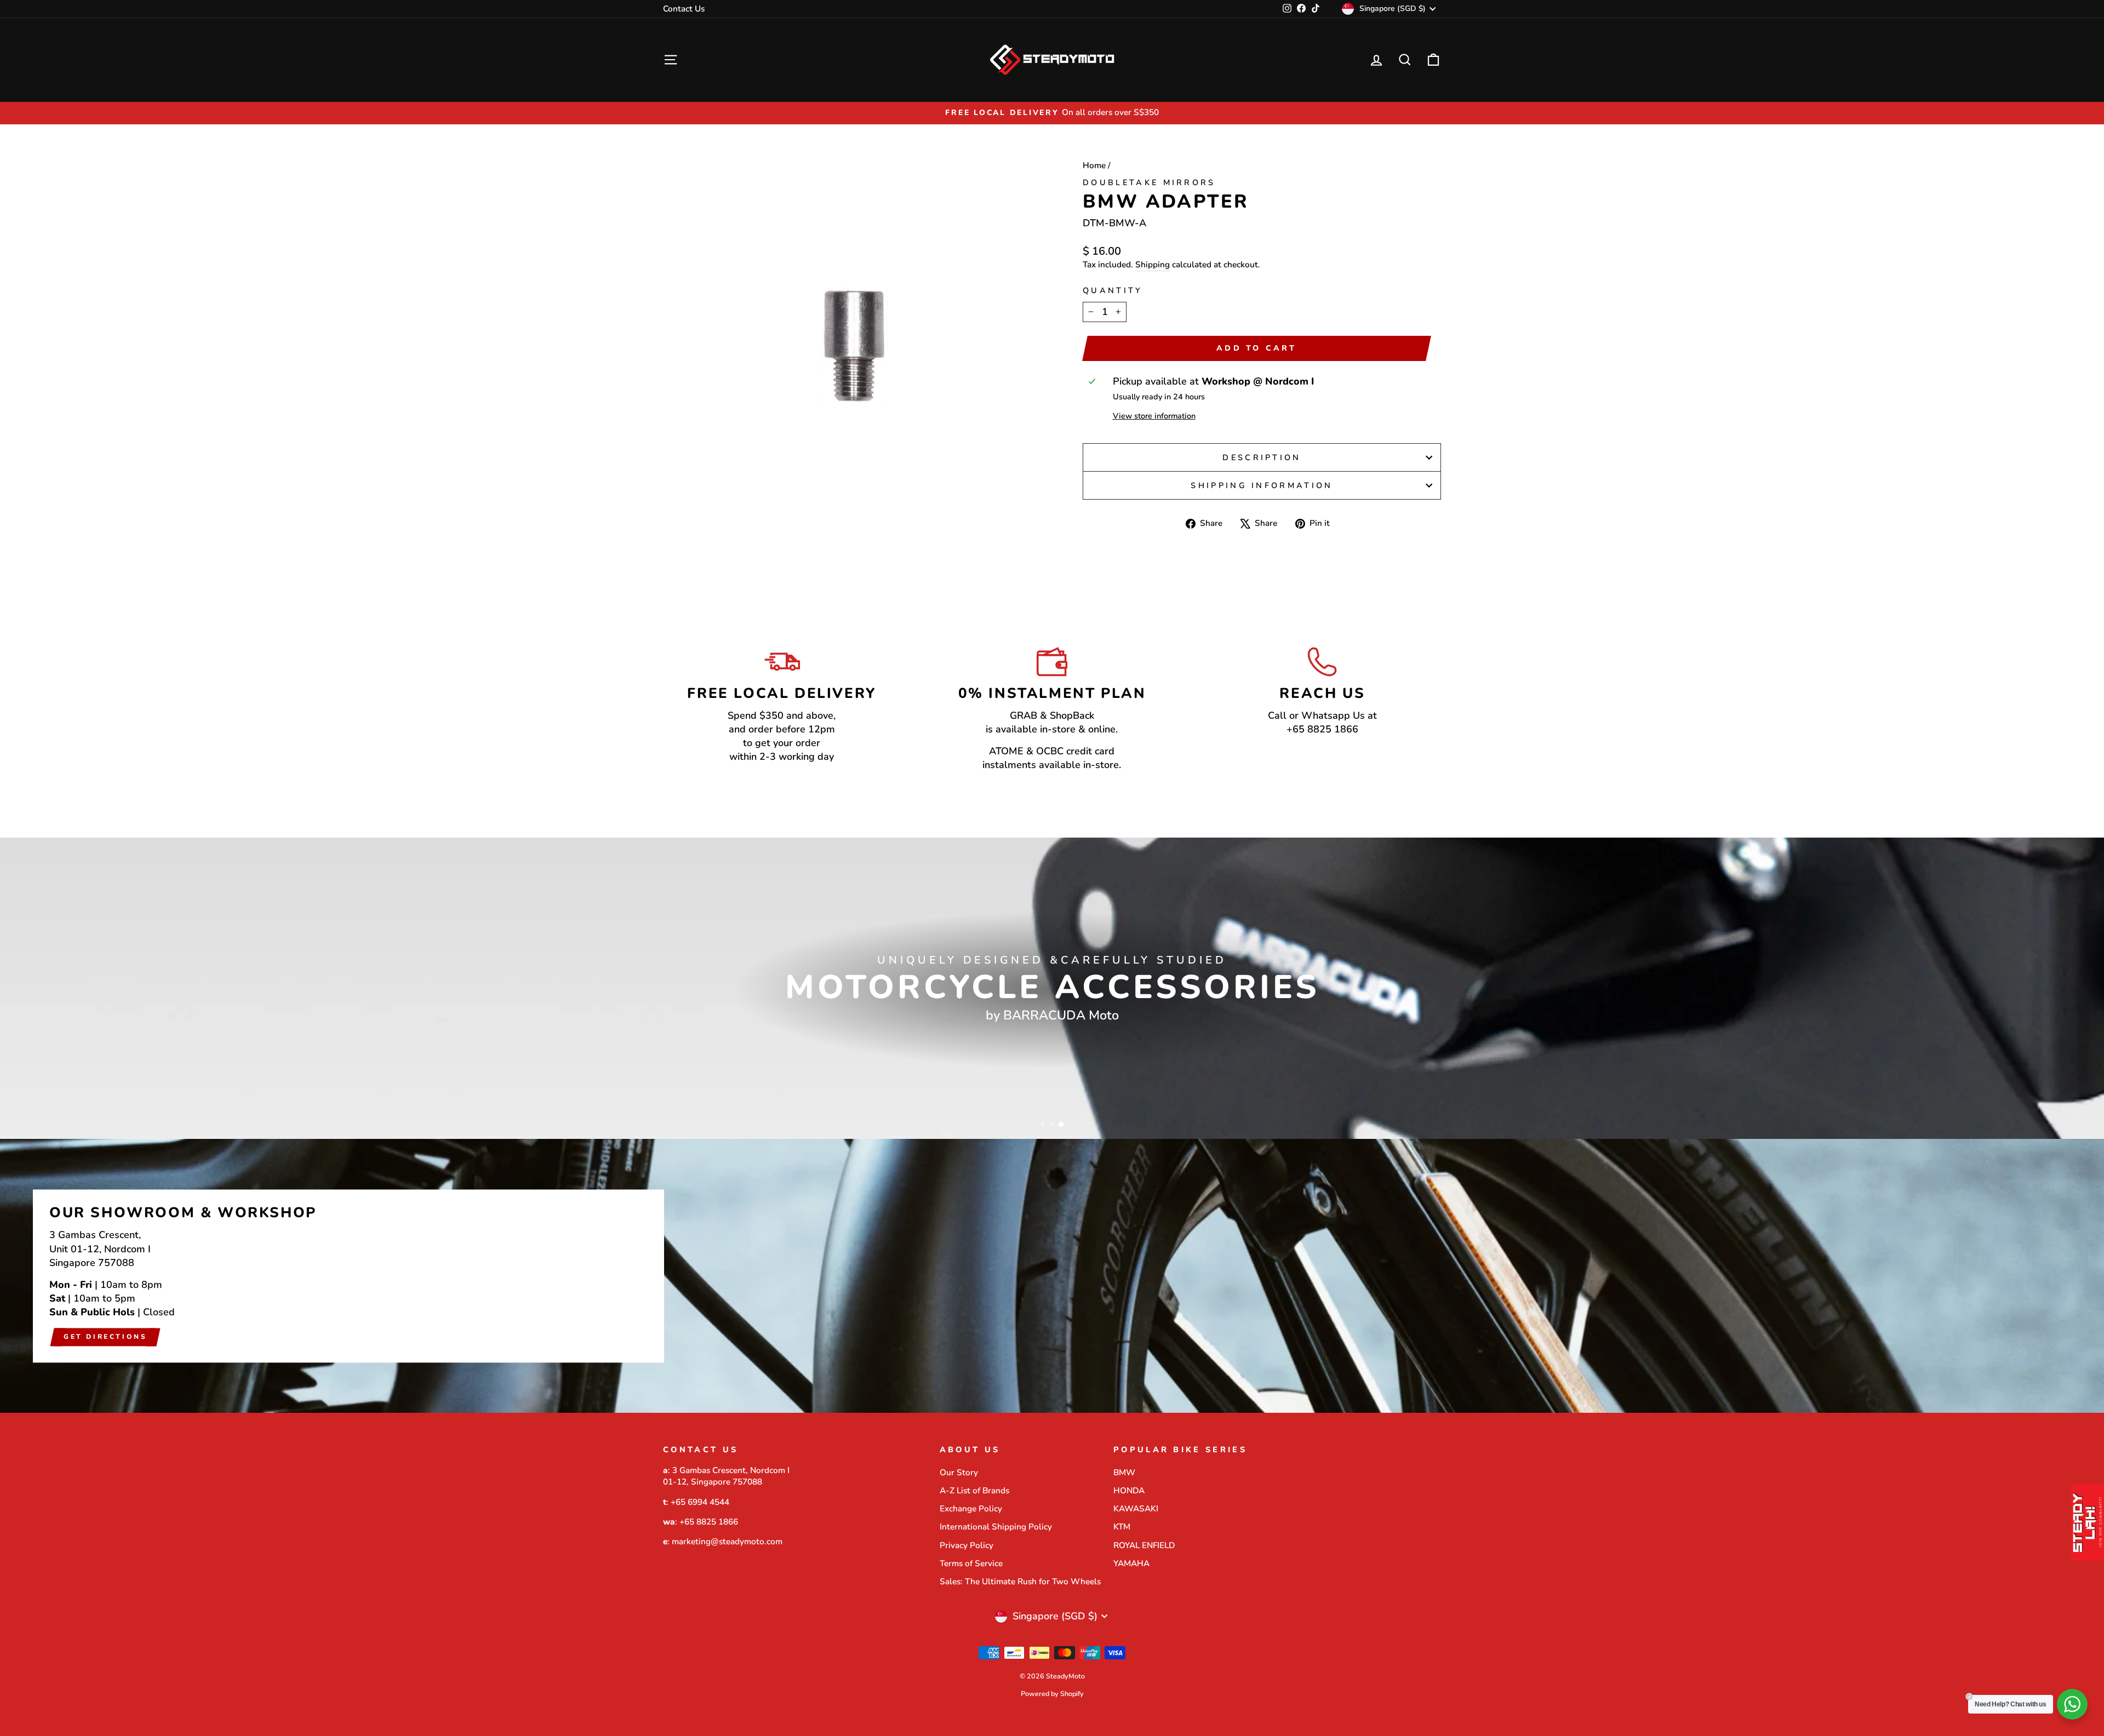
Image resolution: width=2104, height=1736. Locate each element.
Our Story (959, 1473)
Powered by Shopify (1052, 1694)
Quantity (1113, 290)
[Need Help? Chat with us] (2072, 1704)
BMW (1124, 1473)
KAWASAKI (1136, 1509)
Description (1262, 457)
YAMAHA (1131, 1563)
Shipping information (1262, 485)
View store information (1154, 416)
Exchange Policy (971, 1509)
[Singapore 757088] (1052, 1276)
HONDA (1129, 1491)
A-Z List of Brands (974, 1491)
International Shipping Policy (996, 1527)
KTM (1122, 1527)
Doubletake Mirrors (1149, 182)
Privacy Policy (967, 1545)
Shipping (1153, 265)
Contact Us (684, 9)
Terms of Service (971, 1563)
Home (1094, 165)
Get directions (105, 1337)
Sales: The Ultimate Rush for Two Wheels (1020, 1582)
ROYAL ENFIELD (1144, 1545)
